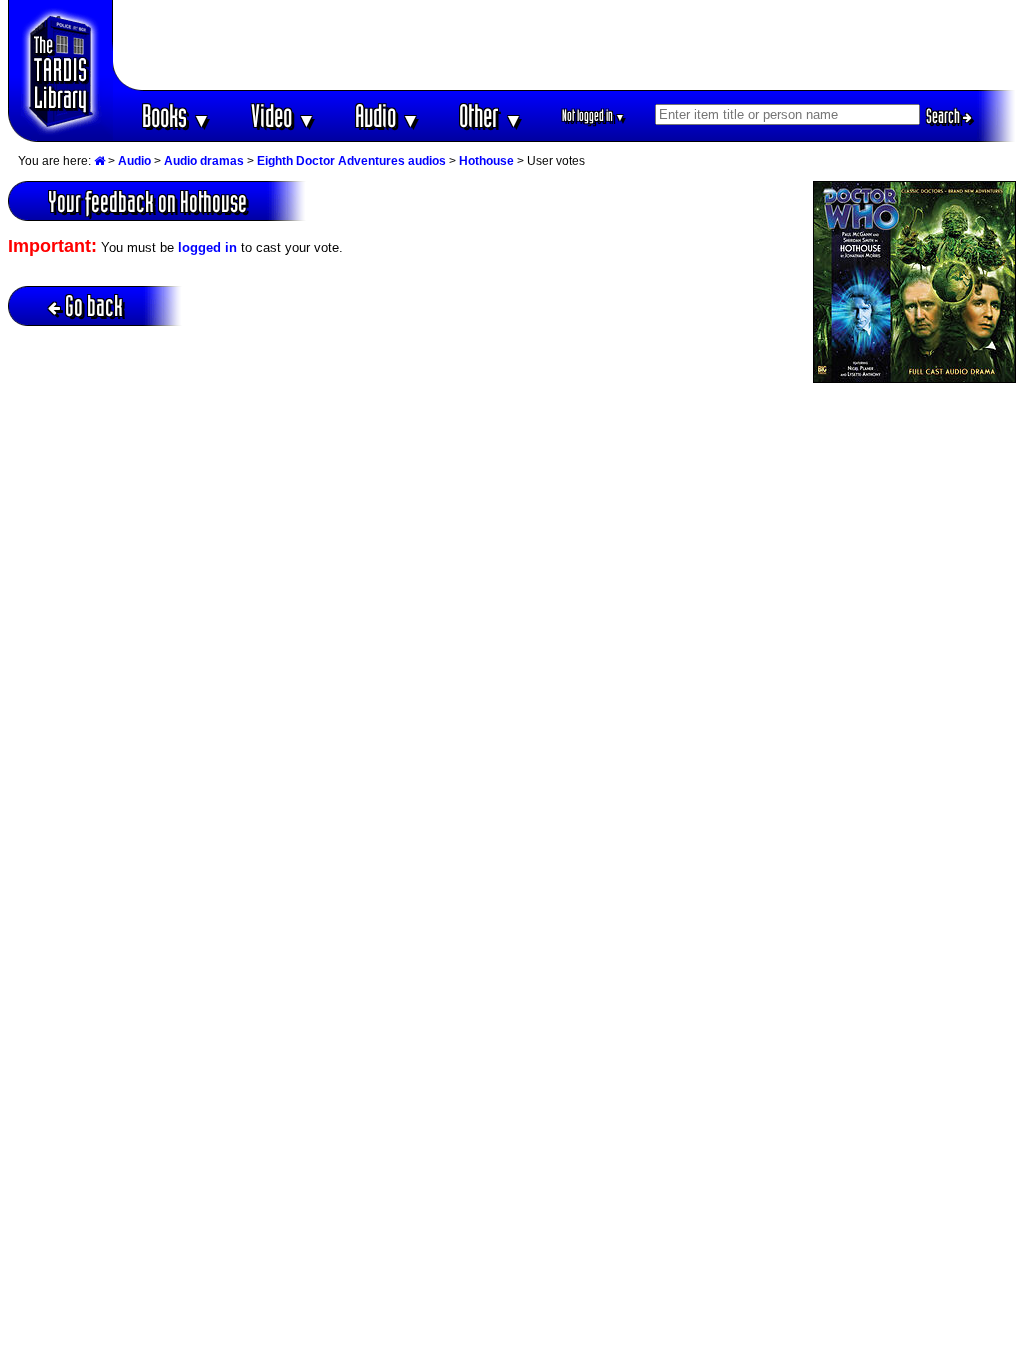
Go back (94, 305)
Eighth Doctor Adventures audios (351, 161)
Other (491, 115)
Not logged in (593, 115)
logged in (207, 247)
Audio (387, 115)
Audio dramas (204, 161)
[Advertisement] (565, 45)
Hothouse (486, 161)
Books (176, 115)
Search (944, 116)
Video (283, 115)
